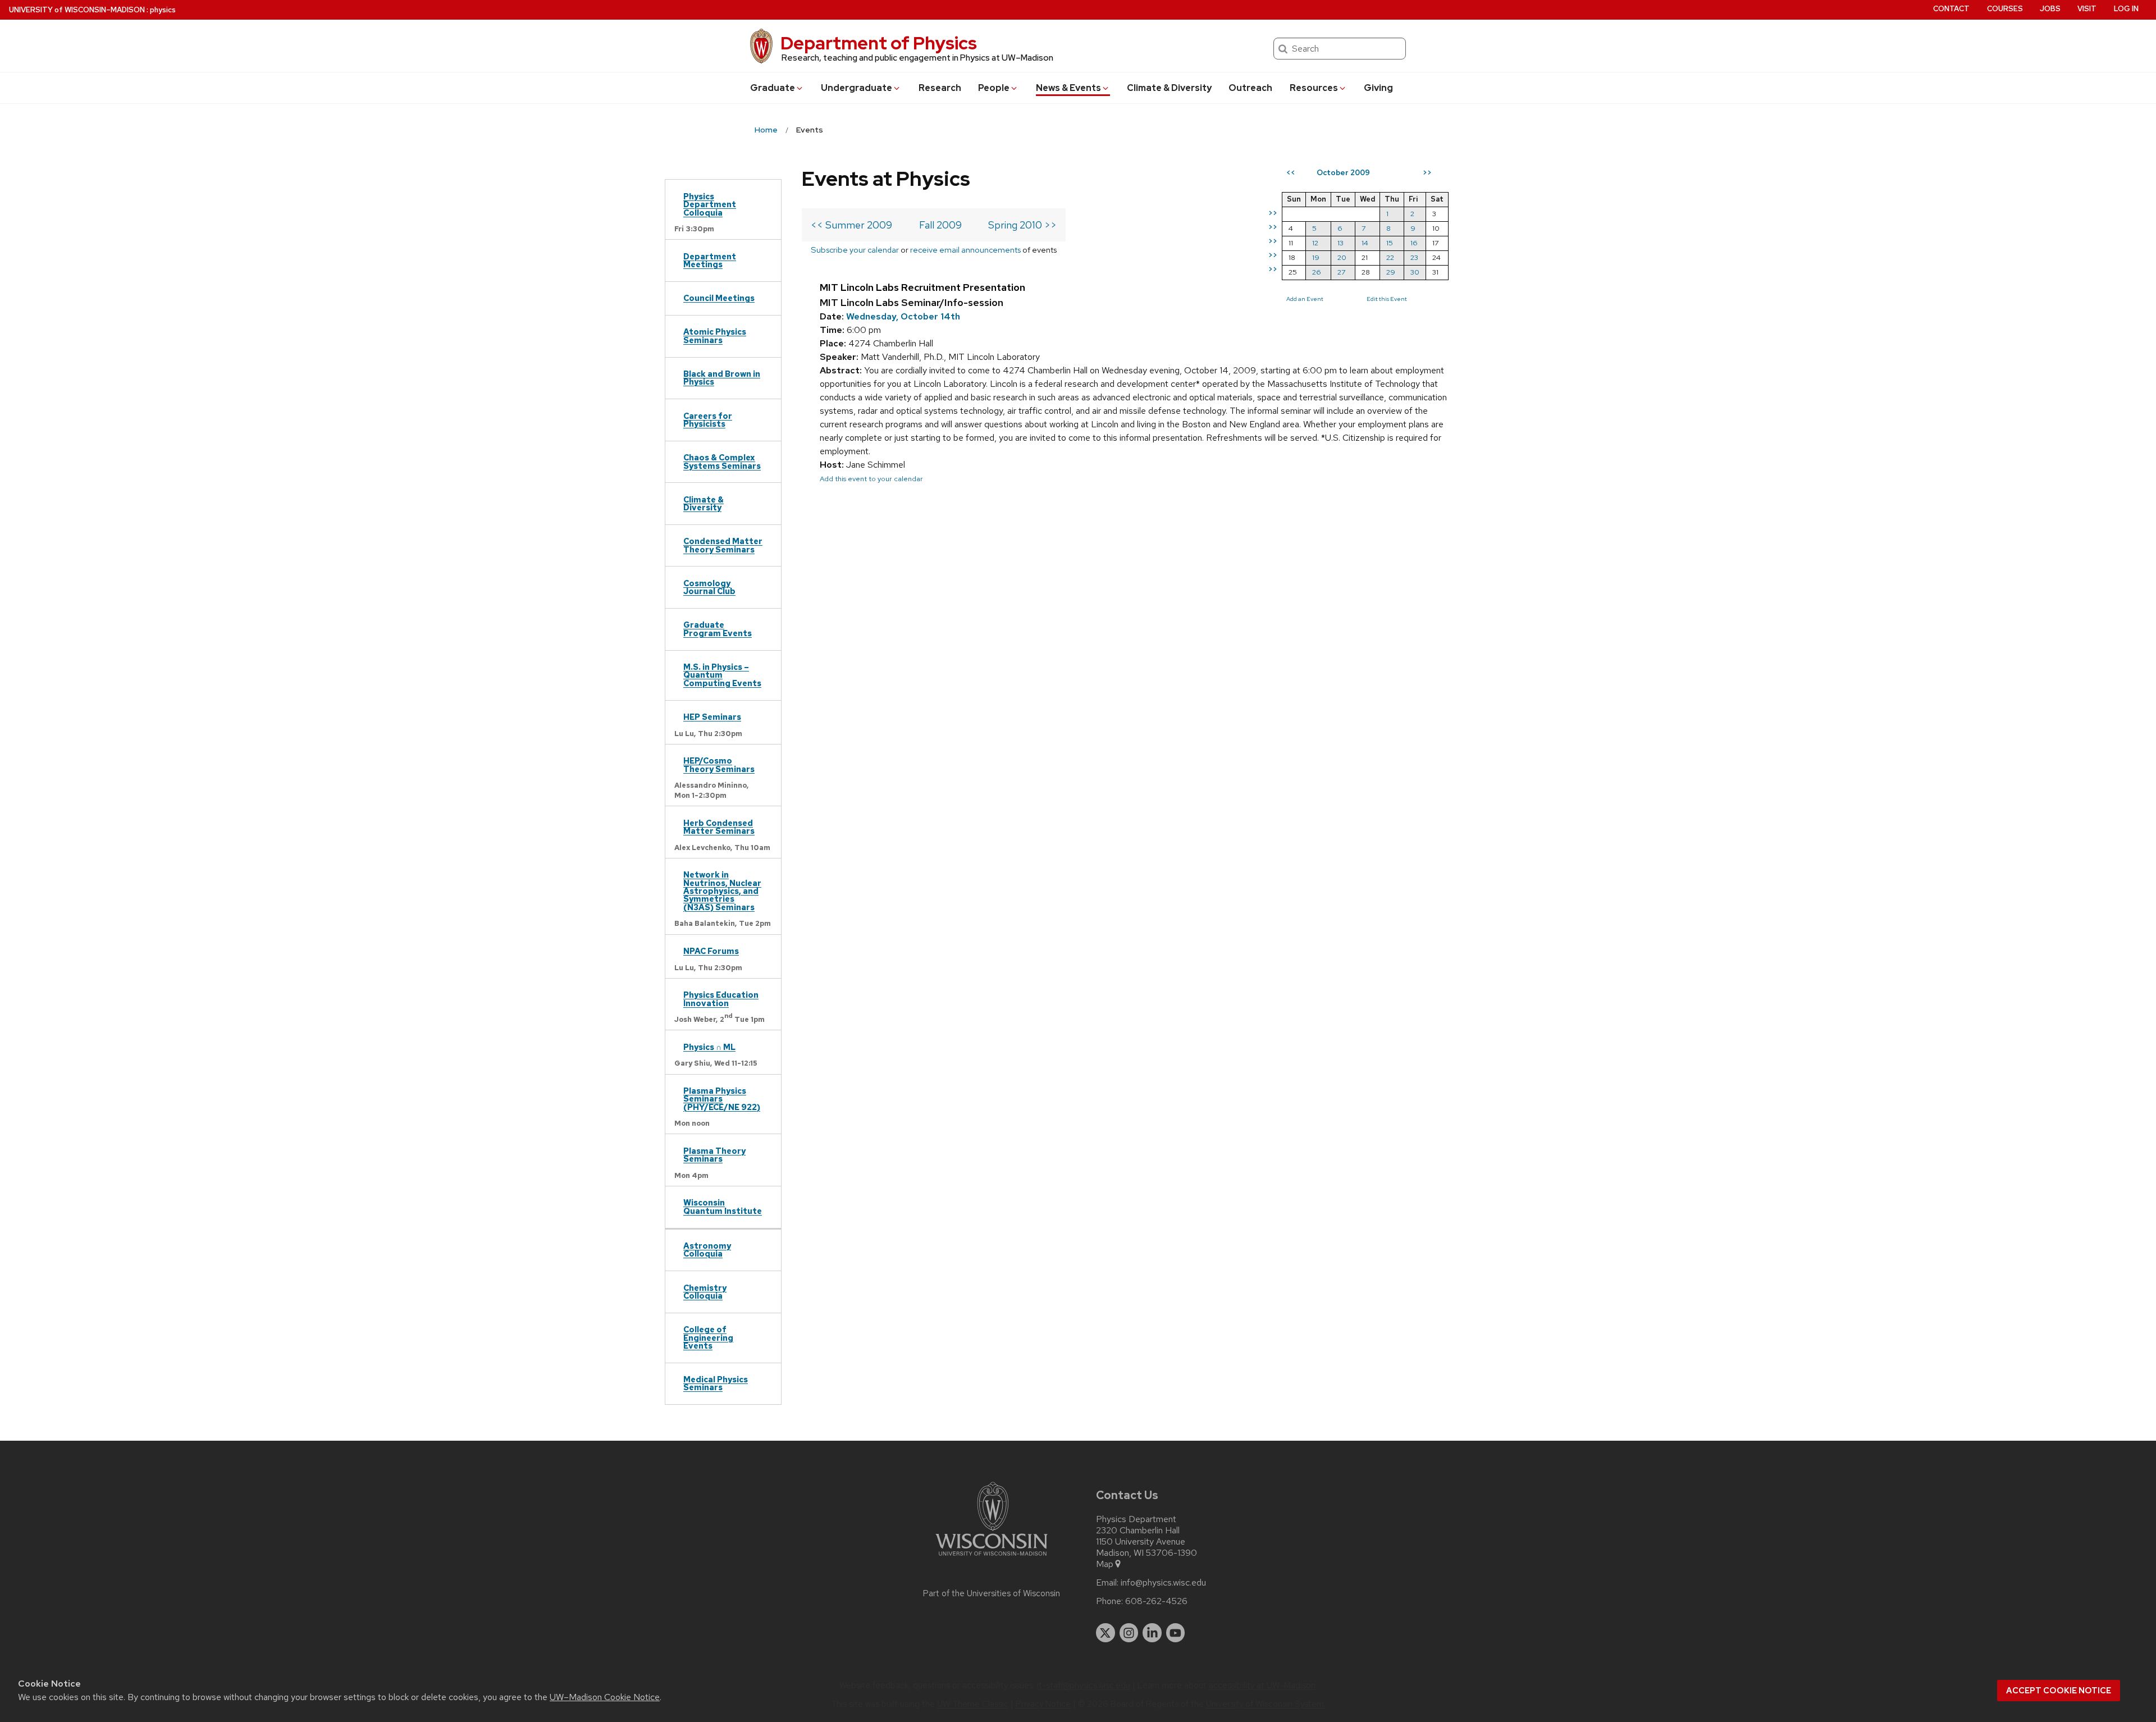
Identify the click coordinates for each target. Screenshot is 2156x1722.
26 (1317, 272)
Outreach (1250, 88)
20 (1342, 257)
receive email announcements (965, 250)
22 (1390, 257)
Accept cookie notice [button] (2059, 1691)
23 (1414, 257)
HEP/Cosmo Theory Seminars (719, 764)
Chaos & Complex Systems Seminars (722, 461)
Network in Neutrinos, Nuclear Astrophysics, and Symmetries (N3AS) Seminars (722, 891)
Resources (1314, 88)
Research (940, 88)
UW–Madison (77, 10)
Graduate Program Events (718, 629)
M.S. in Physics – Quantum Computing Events (722, 675)
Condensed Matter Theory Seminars (723, 545)
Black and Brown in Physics (722, 378)
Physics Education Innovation (721, 999)
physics (163, 10)
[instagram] (1129, 1633)
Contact (1951, 9)
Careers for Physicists (708, 420)
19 (1316, 257)
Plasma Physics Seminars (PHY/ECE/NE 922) (722, 1099)
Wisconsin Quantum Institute (723, 1206)
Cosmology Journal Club (709, 587)
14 (1365, 243)
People (994, 88)
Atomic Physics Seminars (715, 335)
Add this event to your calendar (871, 479)
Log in (2126, 9)
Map (1105, 1564)
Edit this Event (1387, 299)
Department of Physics (879, 43)
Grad (773, 88)
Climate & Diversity (1169, 88)
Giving (1378, 88)
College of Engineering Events (708, 1337)
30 (1415, 272)
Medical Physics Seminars (716, 1383)
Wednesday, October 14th (903, 316)
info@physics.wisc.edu (1163, 1583)
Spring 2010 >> (1022, 225)
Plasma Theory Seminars (714, 1155)
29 (1391, 272)
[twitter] (1106, 1633)
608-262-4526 (1156, 1601)
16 (1414, 243)
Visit (2087, 9)
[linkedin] (1152, 1633)
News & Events (1068, 88)
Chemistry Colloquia (705, 1292)
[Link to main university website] (992, 1558)
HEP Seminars (712, 717)
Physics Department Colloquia (710, 204)
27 (1341, 272)
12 (1315, 243)
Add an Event (1305, 299)
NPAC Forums (711, 951)
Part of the (992, 1593)
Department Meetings (710, 260)
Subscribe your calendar (855, 250)
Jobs (2050, 9)
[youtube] (1176, 1633)
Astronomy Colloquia (707, 1250)
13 (1340, 243)
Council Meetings (719, 298)
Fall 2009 (940, 225)
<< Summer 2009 (851, 225)
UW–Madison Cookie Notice (605, 1697)
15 (1390, 243)
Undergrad (857, 88)
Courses (2005, 9)
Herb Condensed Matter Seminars (719, 827)
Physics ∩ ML (709, 1047)
